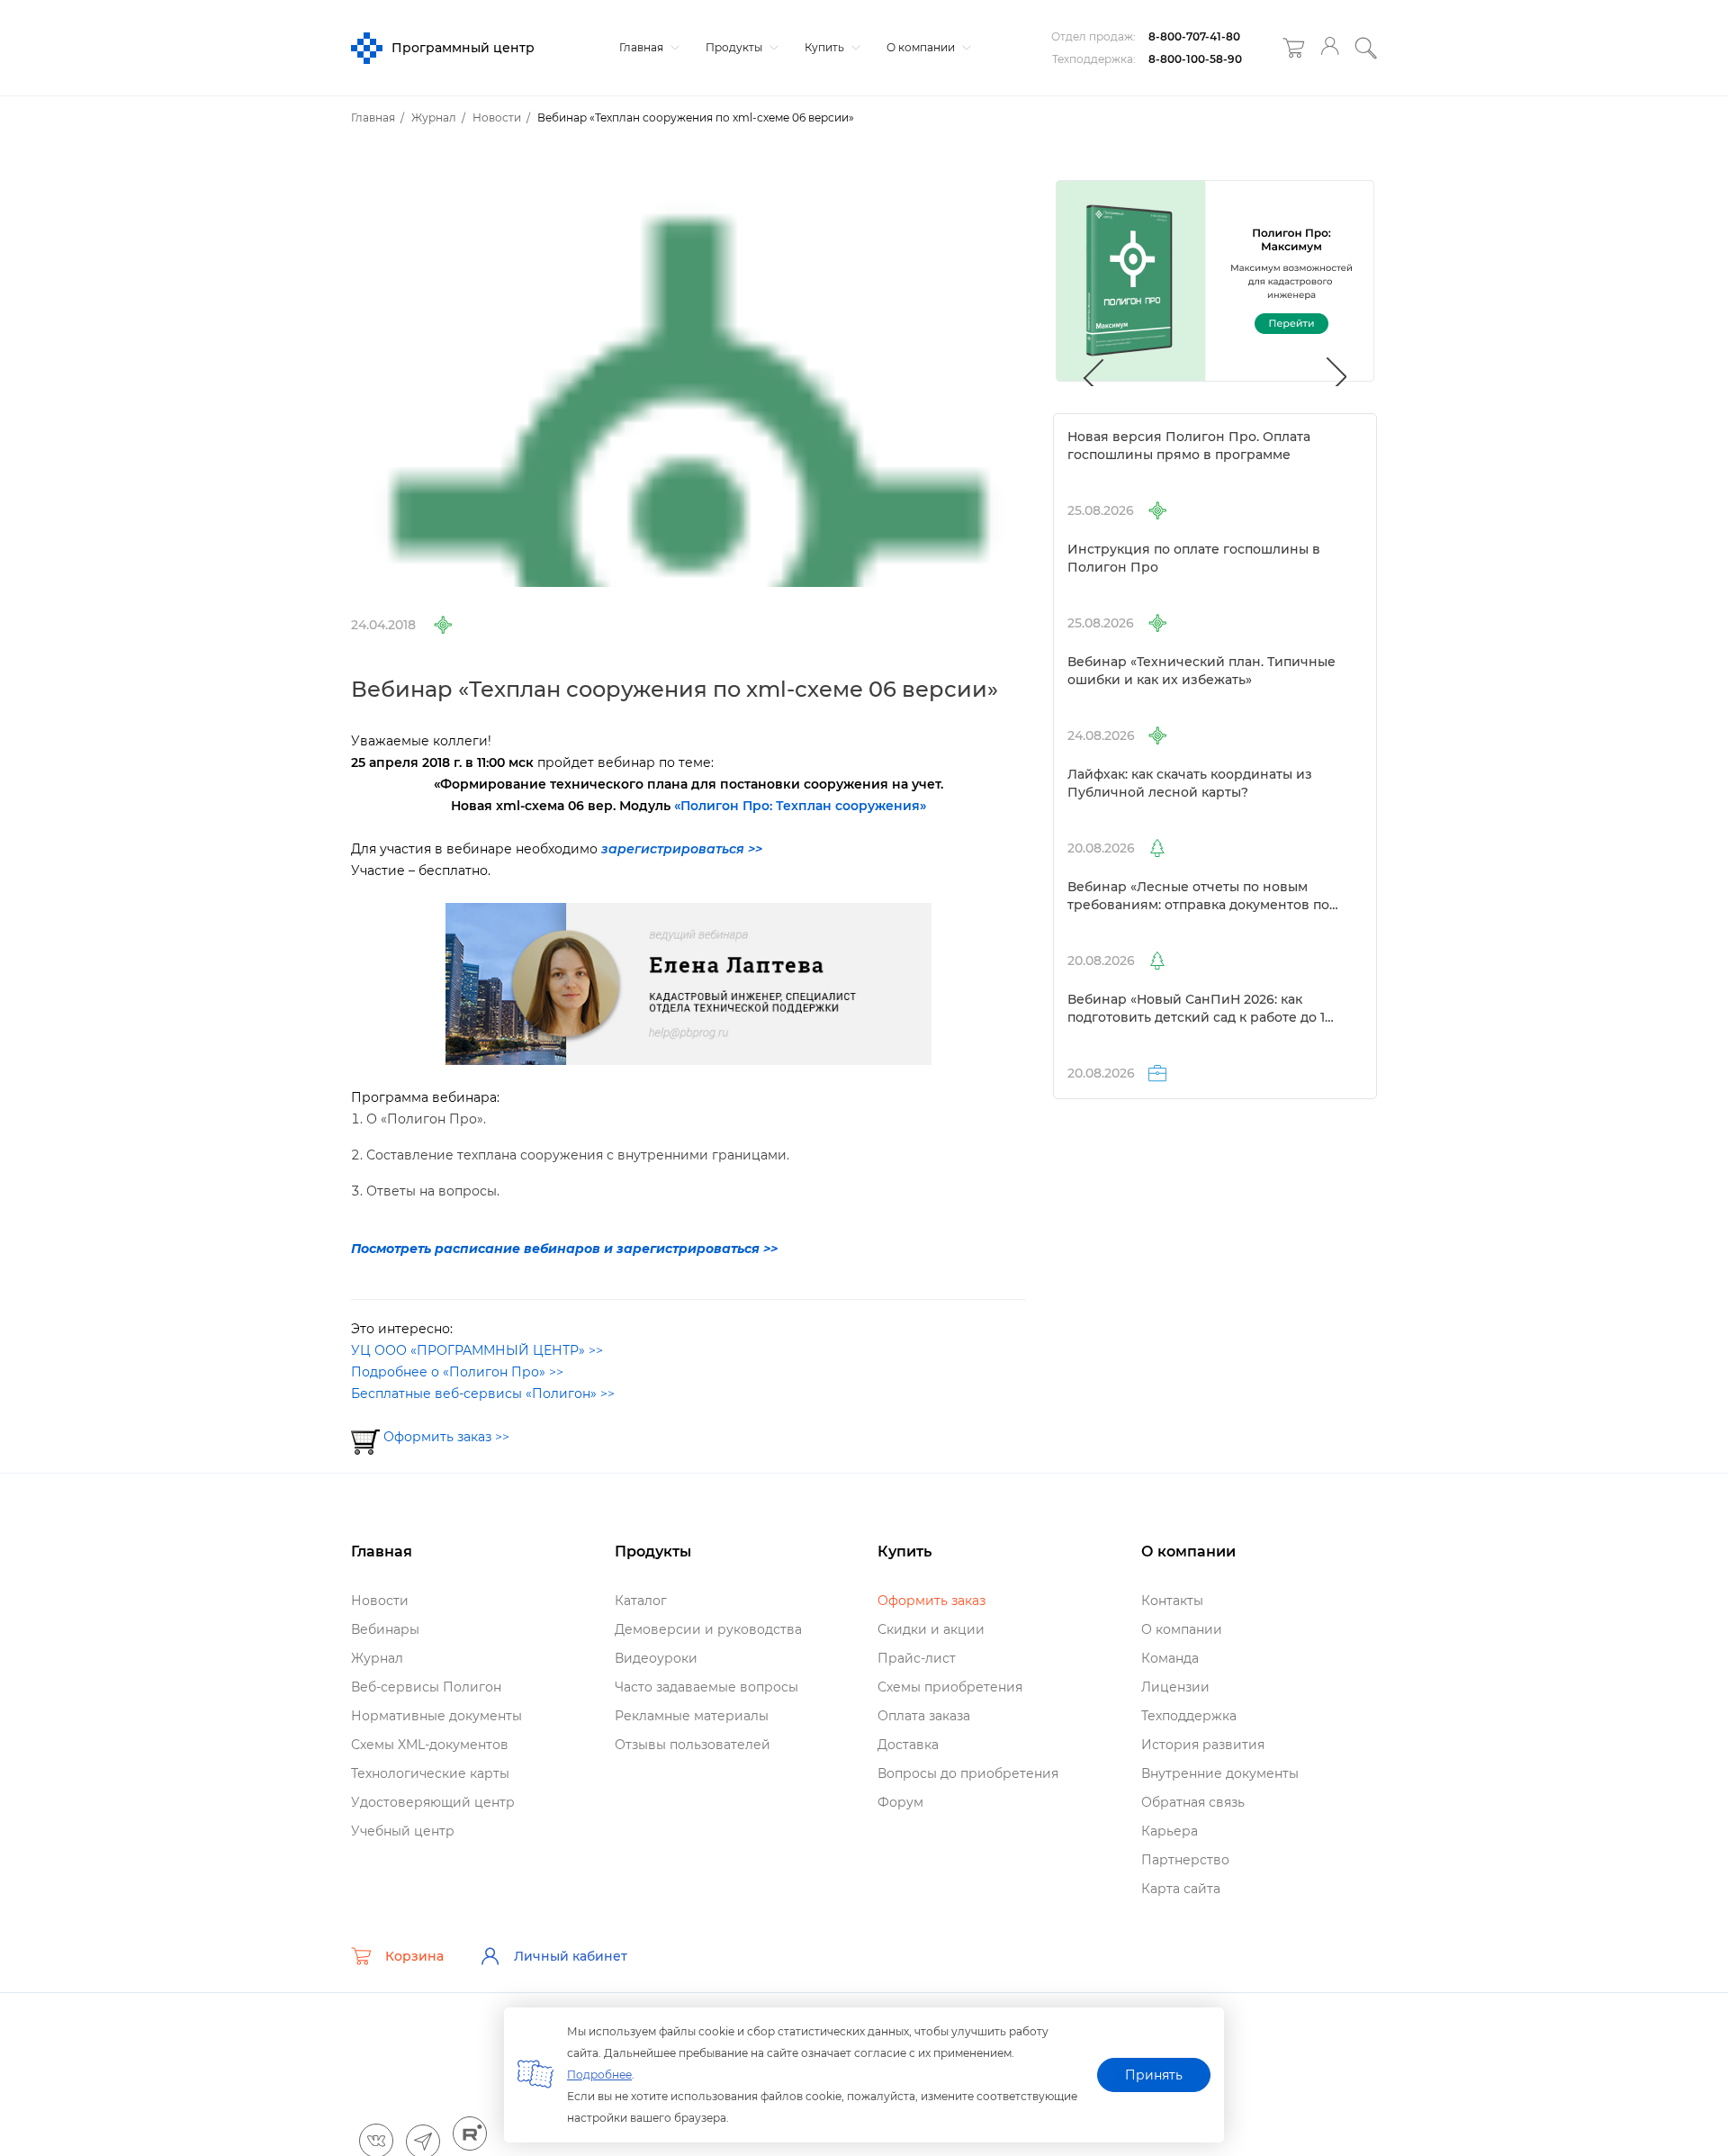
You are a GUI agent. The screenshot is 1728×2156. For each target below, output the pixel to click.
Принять (1154, 2075)
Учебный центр (403, 1831)
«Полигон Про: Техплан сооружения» (800, 806)
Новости (380, 1601)
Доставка (908, 1745)
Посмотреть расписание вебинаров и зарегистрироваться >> (564, 1249)
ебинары (385, 1629)
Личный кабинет (571, 1956)
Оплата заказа (924, 1716)
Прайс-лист (917, 1658)
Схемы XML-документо (430, 1745)
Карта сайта (1181, 1889)
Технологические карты (430, 1773)
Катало (641, 1601)
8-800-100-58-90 (1195, 59)
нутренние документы (1220, 1773)
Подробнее (599, 2075)
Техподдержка (1189, 1716)
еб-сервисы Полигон (426, 1687)
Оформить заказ (931, 1601)
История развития (1203, 1745)
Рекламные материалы (692, 1716)
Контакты (1172, 1601)
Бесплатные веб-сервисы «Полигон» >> (483, 1394)
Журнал (377, 1658)
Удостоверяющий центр (433, 1802)
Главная (643, 47)
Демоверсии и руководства (708, 1629)
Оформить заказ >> (446, 1437)
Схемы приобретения (950, 1687)
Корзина (414, 1956)
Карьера (1170, 1831)
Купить (826, 47)
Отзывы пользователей (693, 1745)
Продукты (735, 47)
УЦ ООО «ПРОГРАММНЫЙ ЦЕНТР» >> (477, 1350)
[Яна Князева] (688, 983)
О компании (922, 47)
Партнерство (1185, 1860)
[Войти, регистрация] (1330, 48)
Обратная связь (1193, 1802)
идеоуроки (656, 1658)
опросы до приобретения (968, 1773)
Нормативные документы (436, 1716)
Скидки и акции (931, 1629)
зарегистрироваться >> (682, 849)
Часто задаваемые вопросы (706, 1687)
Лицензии (1175, 1687)
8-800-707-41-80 (1194, 36)
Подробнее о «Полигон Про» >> (457, 1372)
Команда (1170, 1658)
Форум (900, 1802)
